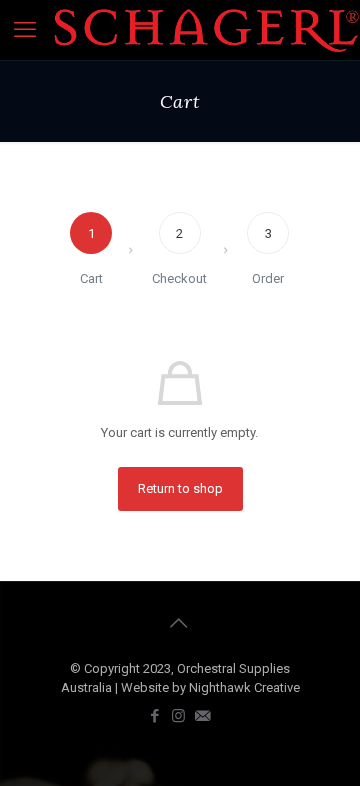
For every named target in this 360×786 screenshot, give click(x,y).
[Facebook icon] (156, 716)
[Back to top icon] (180, 623)
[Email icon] (204, 716)
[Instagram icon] (180, 716)
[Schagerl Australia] (206, 30)
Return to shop (180, 488)
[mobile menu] (27, 30)
